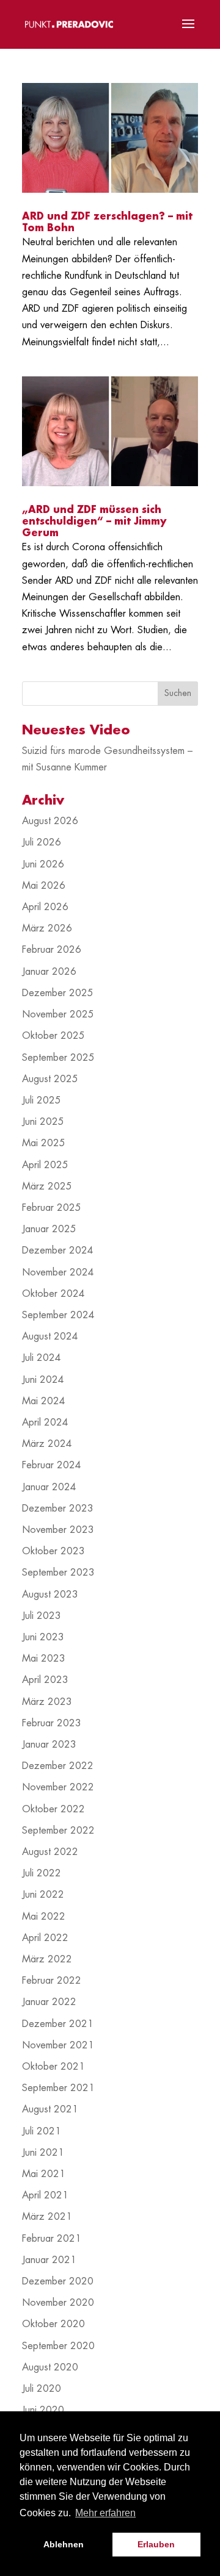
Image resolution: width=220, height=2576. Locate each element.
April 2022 (45, 1938)
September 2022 (58, 1831)
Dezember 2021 (58, 2024)
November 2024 (58, 1272)
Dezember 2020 (58, 2281)
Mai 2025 (44, 1143)
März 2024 (47, 1444)
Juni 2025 (43, 1122)
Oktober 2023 (53, 1551)
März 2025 (47, 1186)
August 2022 (50, 1852)
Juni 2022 (43, 1895)
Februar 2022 (52, 1981)
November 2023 (58, 1530)
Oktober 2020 (53, 2324)
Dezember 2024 (58, 1250)
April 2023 (45, 1680)
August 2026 (50, 821)
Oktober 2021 (53, 2067)
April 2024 (45, 1423)
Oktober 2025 (53, 1036)
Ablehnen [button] (64, 2544)
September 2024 (58, 1315)
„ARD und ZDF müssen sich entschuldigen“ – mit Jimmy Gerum (94, 522)
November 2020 (58, 2303)
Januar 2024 (49, 1487)
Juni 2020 (43, 2410)
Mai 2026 (44, 886)
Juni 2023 (43, 1637)
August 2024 (50, 1336)
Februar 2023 (52, 1723)
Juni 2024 (43, 1380)
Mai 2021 (44, 2174)
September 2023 (58, 1573)
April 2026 (45, 907)
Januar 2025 (49, 1229)
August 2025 (50, 1079)
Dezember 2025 (58, 993)
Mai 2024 (44, 1401)
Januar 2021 (49, 2260)
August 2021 (50, 2109)
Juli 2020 (42, 2389)
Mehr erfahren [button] (105, 2513)
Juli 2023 (42, 1616)
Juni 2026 (43, 864)
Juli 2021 (42, 2131)
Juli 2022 (42, 1873)
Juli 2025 (42, 1100)
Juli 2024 (42, 1358)
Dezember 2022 (58, 1766)
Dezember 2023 (58, 1509)
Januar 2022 (49, 2002)
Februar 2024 (52, 1465)
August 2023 (50, 1595)
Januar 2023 (49, 1745)
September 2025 (58, 1058)
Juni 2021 (43, 2153)
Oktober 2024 (53, 1294)
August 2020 (50, 2367)
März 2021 (47, 2217)
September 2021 (58, 2088)
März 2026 (47, 928)
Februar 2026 (52, 950)
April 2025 (45, 1165)
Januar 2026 (49, 972)
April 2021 (45, 2195)
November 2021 (58, 2045)
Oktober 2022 (53, 1809)
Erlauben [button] (156, 2544)
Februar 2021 (52, 2239)
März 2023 (47, 1702)
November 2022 (58, 1787)
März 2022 (47, 1959)
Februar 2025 (52, 1208)
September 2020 (58, 2346)
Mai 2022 (44, 1917)
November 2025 (58, 1014)
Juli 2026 (42, 842)
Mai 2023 (44, 1659)
